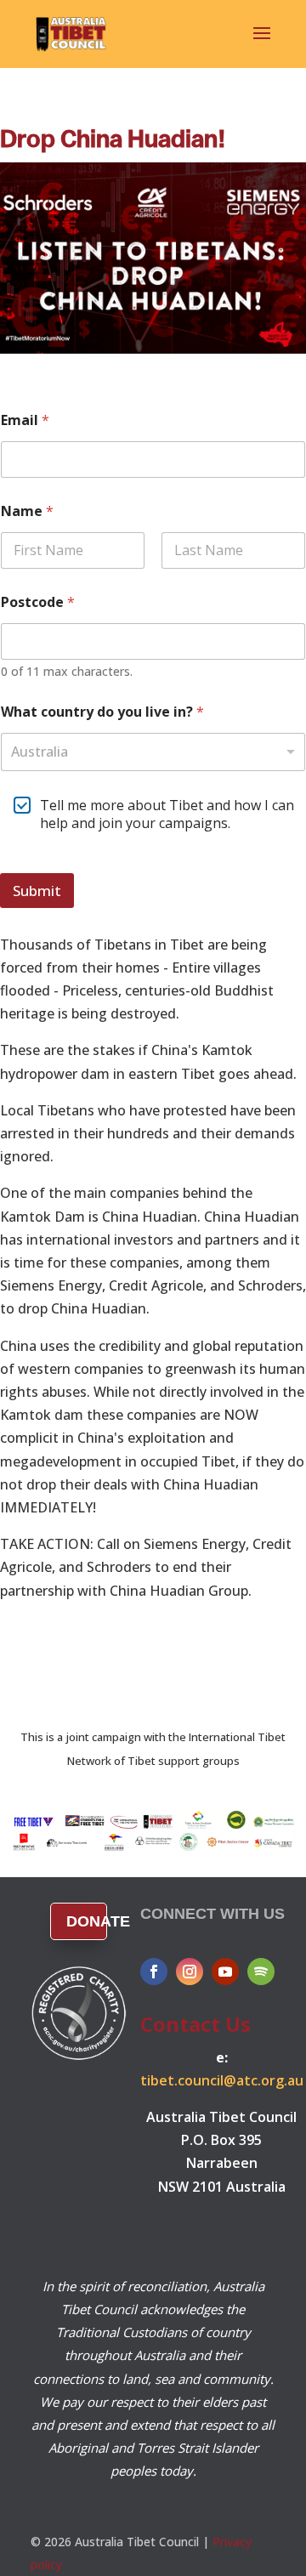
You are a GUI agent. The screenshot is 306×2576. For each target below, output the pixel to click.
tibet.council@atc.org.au (222, 2080)
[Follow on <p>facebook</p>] (154, 1972)
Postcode (38, 602)
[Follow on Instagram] (190, 1972)
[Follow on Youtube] (225, 1972)
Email (25, 420)
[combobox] (153, 752)
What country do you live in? (102, 712)
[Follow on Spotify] (261, 1972)
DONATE (87, 1921)
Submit (37, 891)
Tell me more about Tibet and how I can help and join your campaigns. (167, 814)
